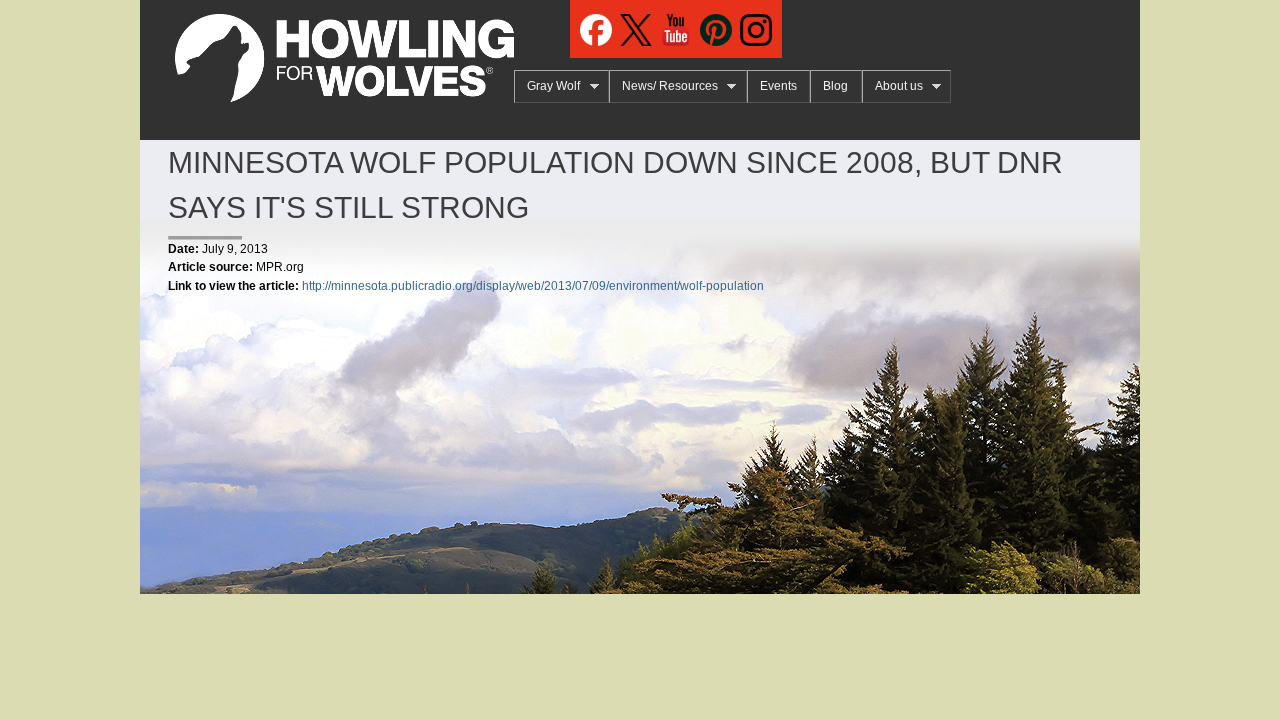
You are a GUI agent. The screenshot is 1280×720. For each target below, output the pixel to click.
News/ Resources (663, 86)
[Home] (327, 51)
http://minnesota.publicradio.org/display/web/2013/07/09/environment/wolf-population (533, 286)
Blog (835, 86)
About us (892, 86)
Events (778, 86)
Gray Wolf (547, 86)
